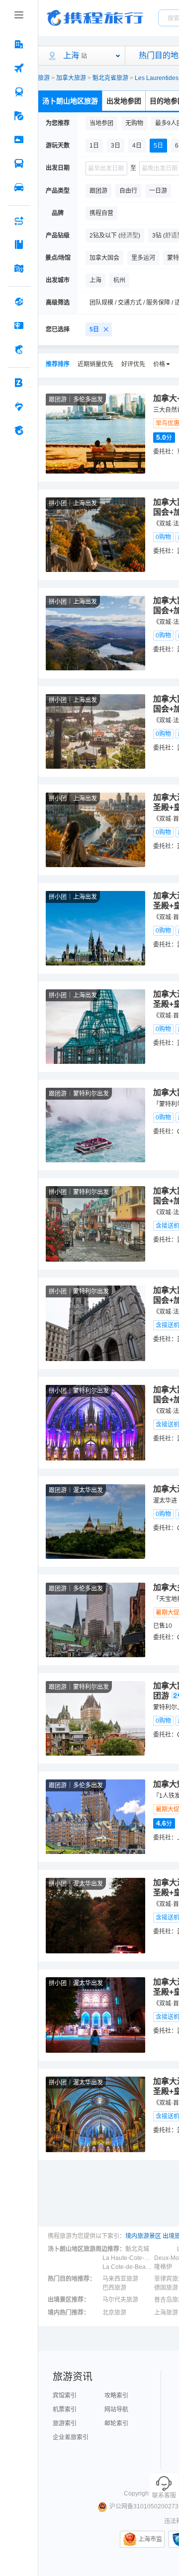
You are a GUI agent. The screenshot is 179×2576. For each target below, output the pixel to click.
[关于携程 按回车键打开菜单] (19, 430)
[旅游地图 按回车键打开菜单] (19, 268)
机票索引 (65, 2410)
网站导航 (116, 2410)
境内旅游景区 (143, 2236)
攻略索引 (116, 2396)
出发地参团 (124, 101)
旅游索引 (65, 2423)
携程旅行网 (95, 18)
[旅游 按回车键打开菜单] (19, 116)
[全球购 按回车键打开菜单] (19, 302)
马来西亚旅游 (120, 2279)
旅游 (44, 78)
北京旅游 (114, 2313)
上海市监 (150, 2539)
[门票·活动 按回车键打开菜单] (19, 140)
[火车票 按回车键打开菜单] (19, 92)
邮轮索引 (116, 2423)
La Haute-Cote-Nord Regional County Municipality (127, 2258)
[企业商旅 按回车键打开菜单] (19, 383)
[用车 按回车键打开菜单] (19, 187)
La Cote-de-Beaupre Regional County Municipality (127, 2267)
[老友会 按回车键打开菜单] (19, 406)
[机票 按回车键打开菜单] (19, 68)
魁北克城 (137, 2249)
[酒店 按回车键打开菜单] (19, 44)
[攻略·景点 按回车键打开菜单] (19, 244)
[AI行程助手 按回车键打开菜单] (19, 221)
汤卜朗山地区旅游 (70, 101)
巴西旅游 (114, 2288)
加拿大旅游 (71, 78)
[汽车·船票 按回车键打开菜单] (19, 163)
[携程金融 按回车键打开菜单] (19, 349)
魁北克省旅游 (110, 78)
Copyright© (139, 2494)
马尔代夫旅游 (120, 2300)
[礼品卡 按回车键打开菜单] (19, 325)
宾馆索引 (65, 2396)
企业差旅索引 (71, 2437)
